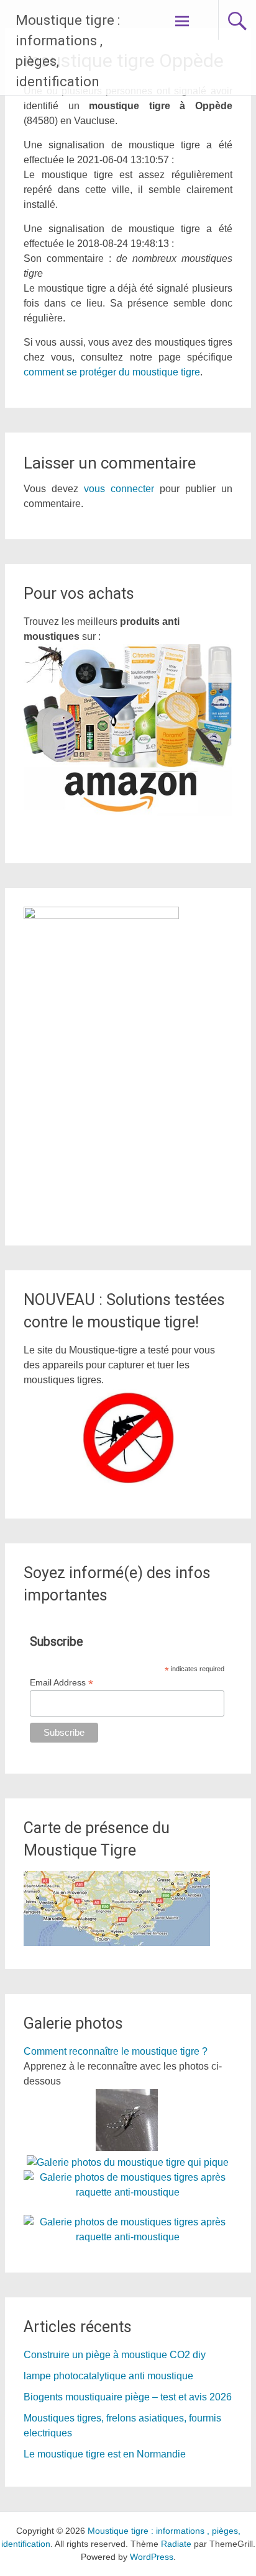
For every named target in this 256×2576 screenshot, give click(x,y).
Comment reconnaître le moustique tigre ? (116, 2051)
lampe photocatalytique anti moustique (108, 2376)
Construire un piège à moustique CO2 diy (115, 2355)
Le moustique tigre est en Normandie (105, 2454)
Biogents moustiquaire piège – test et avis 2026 (128, 2397)
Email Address (62, 1683)
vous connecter (119, 489)
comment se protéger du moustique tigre (112, 372)
